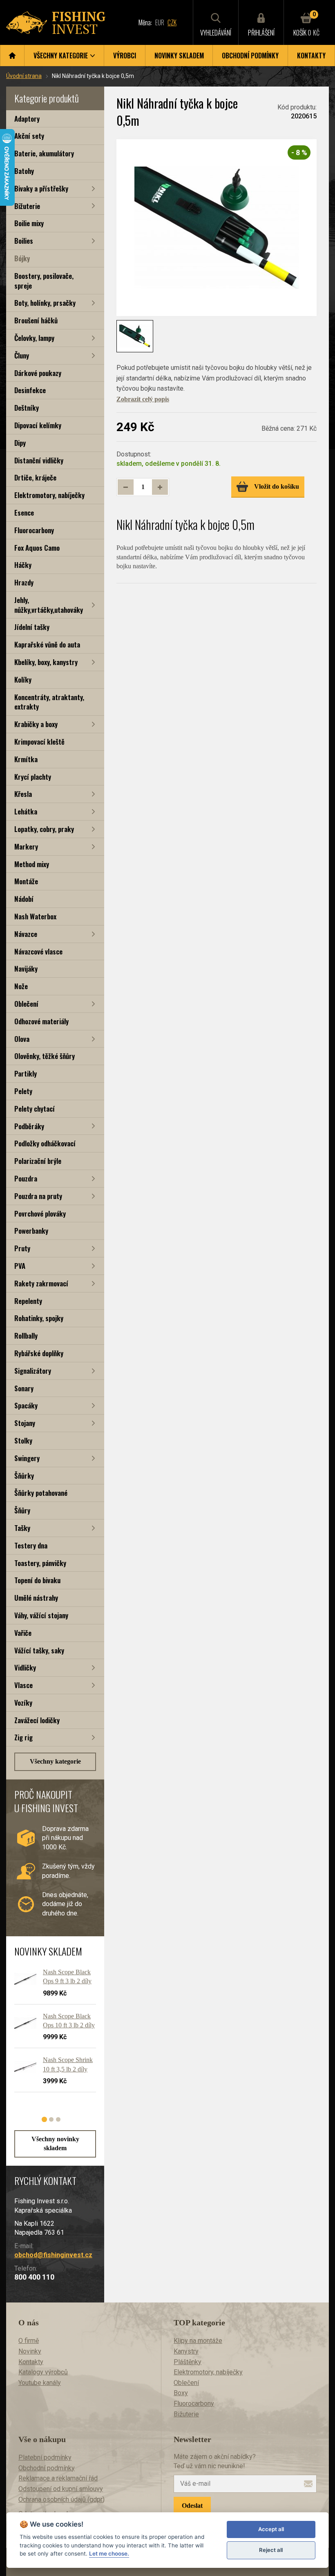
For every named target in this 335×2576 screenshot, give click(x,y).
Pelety (23, 1091)
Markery (26, 846)
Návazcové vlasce (38, 951)
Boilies (24, 241)
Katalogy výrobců (43, 2372)
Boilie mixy (29, 223)
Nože (21, 986)
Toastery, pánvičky (40, 1563)
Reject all (271, 2550)
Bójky (22, 258)
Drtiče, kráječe (35, 477)
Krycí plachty (33, 777)
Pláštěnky (188, 2362)
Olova (22, 1039)
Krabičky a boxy (36, 724)
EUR (160, 22)
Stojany (25, 1423)
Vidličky (25, 1667)
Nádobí (24, 899)
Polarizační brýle (38, 1161)
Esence (24, 513)
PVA (20, 1266)
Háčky (23, 565)
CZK (172, 22)
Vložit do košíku (277, 486)
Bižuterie (27, 206)
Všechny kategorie (55, 1761)
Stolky (23, 1440)
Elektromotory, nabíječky (49, 495)
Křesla (23, 794)
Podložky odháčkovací (45, 1143)
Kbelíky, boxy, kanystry (46, 662)
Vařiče (23, 1633)
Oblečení (26, 1004)
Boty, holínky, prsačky (45, 303)
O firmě (29, 2341)
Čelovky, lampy (34, 338)
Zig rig (23, 1737)
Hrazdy (24, 582)
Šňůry (22, 1510)
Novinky (30, 2351)
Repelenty (28, 1301)
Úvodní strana (24, 76)
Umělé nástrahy (36, 1598)
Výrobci (125, 56)
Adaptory (27, 119)
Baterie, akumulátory (44, 153)
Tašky (22, 1528)
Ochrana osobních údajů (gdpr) (61, 2499)
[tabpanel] (51, 2034)
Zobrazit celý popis (143, 399)
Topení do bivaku (37, 1580)
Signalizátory (33, 1371)
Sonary (24, 1388)
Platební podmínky (45, 2457)
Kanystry (186, 2351)
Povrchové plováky (40, 1213)
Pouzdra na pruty (38, 1196)
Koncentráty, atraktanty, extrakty (49, 702)
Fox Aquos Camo (37, 548)
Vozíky (23, 1703)
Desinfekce (30, 390)
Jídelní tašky (32, 627)
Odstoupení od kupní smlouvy (61, 2489)
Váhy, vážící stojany (41, 1615)
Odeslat (192, 2506)
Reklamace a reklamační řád (58, 2478)
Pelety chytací (35, 1109)
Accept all (271, 2529)
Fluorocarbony (34, 530)
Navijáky (26, 969)
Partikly (26, 1073)
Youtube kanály (40, 2383)
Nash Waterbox (35, 916)
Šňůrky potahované (41, 1493)
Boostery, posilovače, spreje (44, 281)
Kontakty (311, 56)
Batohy (24, 171)
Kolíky (23, 680)
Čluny (22, 355)
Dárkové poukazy (38, 373)
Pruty (22, 1248)
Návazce (26, 934)
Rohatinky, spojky (39, 1318)
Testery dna (31, 1545)
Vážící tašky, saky (39, 1650)
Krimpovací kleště (39, 742)
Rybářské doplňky (39, 1353)
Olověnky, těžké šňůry (45, 1056)
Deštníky (27, 408)
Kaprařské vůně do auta (47, 644)
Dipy (20, 443)
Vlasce (23, 1685)
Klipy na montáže (198, 2341)
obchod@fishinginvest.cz (53, 2255)
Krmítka (26, 759)
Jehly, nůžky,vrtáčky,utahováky (49, 605)
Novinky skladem (179, 56)
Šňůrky (24, 1476)
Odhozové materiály (41, 1021)
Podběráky (29, 1126)
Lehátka (26, 811)
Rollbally (26, 1336)
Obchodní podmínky (250, 56)
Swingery (27, 1458)
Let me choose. (109, 2554)
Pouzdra (26, 1178)
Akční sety (29, 136)
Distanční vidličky (39, 460)
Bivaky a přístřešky (41, 188)
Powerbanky (31, 1231)
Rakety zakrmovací (41, 1283)
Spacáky (26, 1405)
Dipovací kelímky (38, 425)
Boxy (181, 2393)
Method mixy (32, 864)
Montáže (26, 881)
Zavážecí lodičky (37, 1720)
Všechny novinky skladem (55, 2143)
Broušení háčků (36, 320)
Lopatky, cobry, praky (44, 829)
